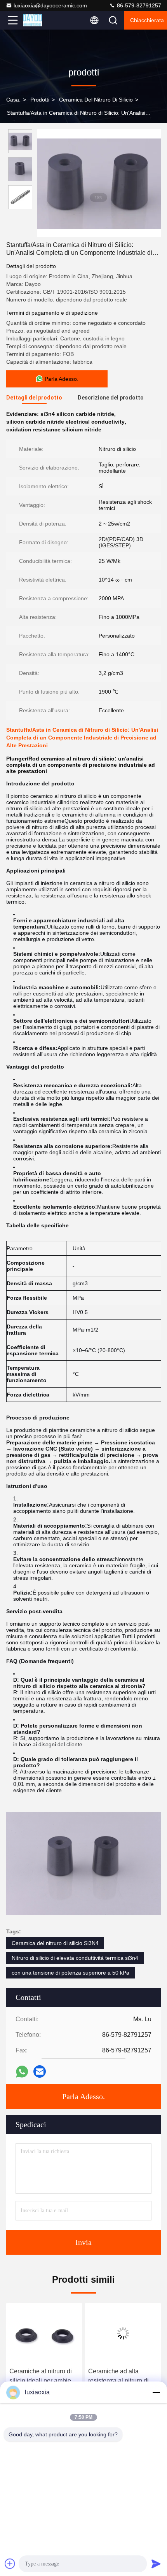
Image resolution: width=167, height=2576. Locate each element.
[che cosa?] (22, 2072)
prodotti (40, 100)
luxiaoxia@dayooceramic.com (50, 5)
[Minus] (156, 2392)
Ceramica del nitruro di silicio (96, 100)
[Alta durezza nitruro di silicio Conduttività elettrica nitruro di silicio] (123, 2333)
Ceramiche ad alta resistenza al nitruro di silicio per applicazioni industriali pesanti (40, 2377)
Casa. (13, 100)
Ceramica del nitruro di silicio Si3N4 (55, 1943)
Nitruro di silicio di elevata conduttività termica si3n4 (75, 1958)
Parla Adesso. (83, 2096)
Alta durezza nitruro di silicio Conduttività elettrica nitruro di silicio (121, 2377)
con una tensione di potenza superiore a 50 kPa (70, 1973)
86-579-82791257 (138, 5)
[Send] (156, 2564)
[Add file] (10, 2564)
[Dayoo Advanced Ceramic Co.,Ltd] (38, 20)
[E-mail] (40, 2071)
